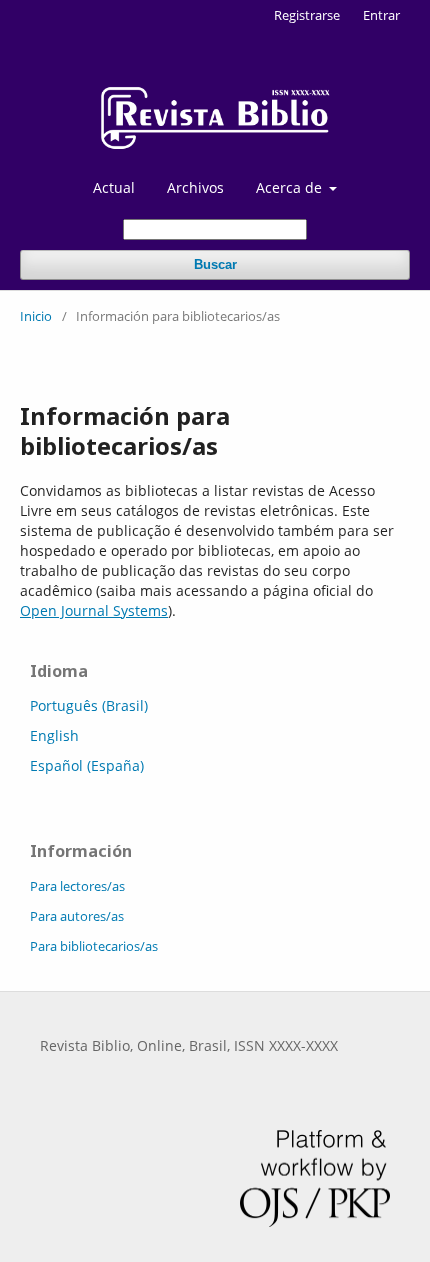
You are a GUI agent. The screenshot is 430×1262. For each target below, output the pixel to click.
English (54, 735)
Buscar (215, 264)
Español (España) (87, 765)
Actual (114, 187)
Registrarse (307, 15)
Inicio (36, 316)
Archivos (195, 187)
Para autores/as (77, 916)
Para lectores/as (77, 886)
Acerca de (291, 187)
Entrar (381, 15)
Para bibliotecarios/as (94, 946)
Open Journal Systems (94, 610)
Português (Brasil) (89, 705)
